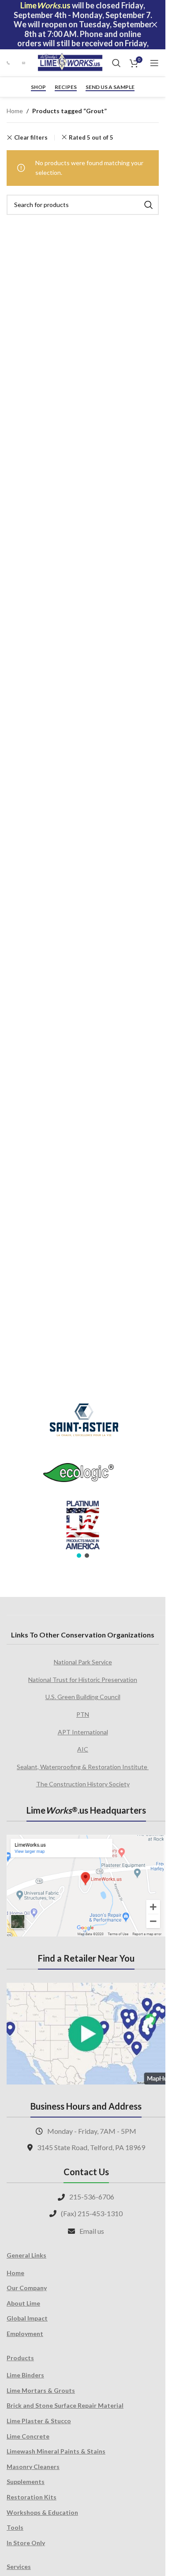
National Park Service (83, 1662)
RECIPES (66, 87)
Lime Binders (25, 2375)
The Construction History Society (83, 1784)
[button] (79, 1556)
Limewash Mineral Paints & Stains (56, 2451)
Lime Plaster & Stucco (39, 2421)
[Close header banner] (154, 25)
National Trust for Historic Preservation (83, 1680)
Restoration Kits (32, 2497)
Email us (92, 2231)
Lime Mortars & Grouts (41, 2390)
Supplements (26, 2482)
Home (15, 111)
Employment (25, 2334)
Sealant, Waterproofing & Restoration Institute (83, 1767)
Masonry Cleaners (33, 2467)
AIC (83, 1749)
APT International (83, 1732)
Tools (15, 2527)
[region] (83, 1475)
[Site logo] (70, 62)
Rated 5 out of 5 (91, 137)
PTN (83, 1714)
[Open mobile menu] (154, 63)
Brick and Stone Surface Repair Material (65, 2405)
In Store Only (26, 2543)
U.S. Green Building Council (83, 1697)
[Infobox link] (10, 63)
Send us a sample (110, 87)
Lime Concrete (28, 2436)
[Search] (116, 63)
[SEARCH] (149, 205)
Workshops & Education (42, 2512)
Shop (38, 87)
